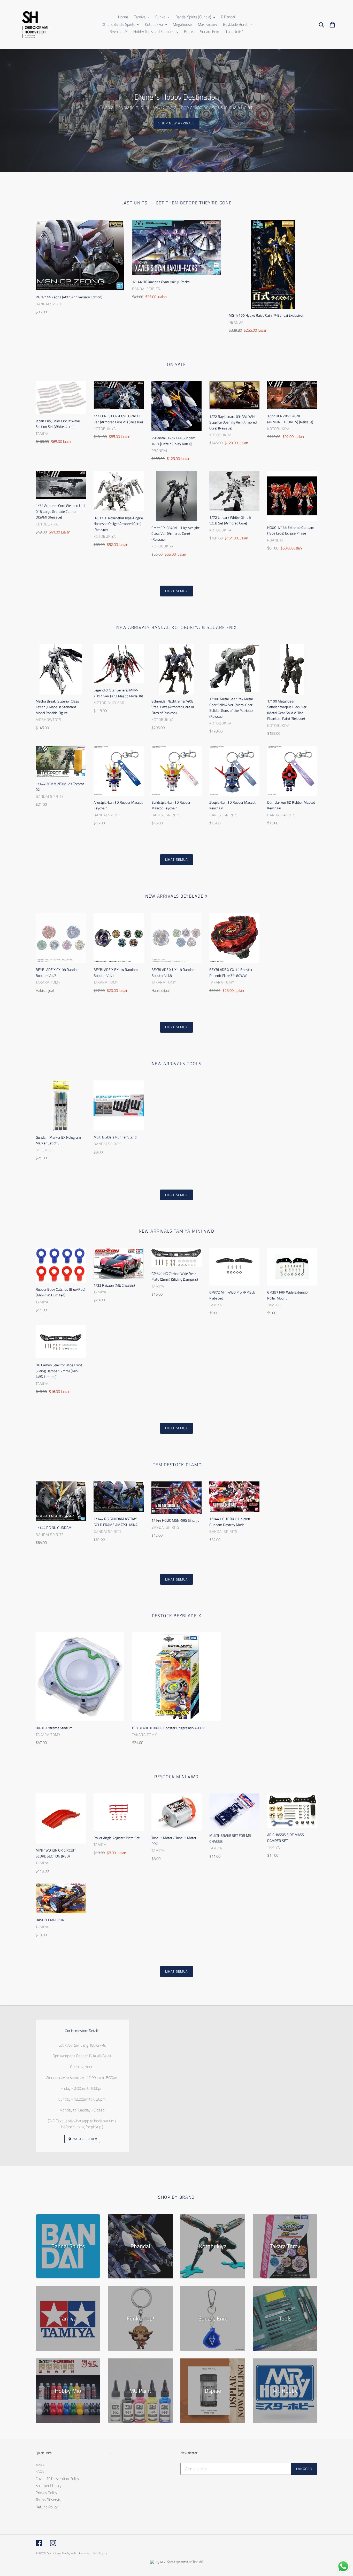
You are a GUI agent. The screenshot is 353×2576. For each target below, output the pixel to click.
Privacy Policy (46, 2493)
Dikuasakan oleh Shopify (92, 2553)
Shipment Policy (49, 2486)
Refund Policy (47, 2507)
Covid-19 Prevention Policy (57, 2479)
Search (41, 2464)
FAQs (40, 2471)
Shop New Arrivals (177, 123)
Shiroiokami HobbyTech (61, 2553)
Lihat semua (176, 591)
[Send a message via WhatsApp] (343, 2566)
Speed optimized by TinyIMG (185, 2562)
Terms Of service (49, 2500)
